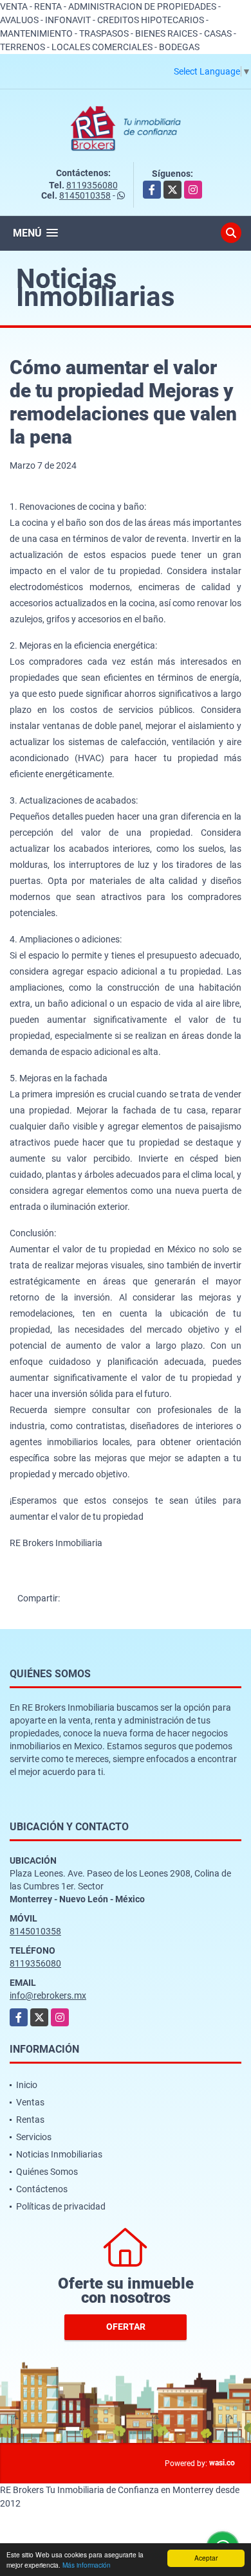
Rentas (30, 2120)
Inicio (27, 2085)
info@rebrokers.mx (48, 1995)
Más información (87, 2565)
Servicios (34, 2137)
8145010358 (85, 195)
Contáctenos (42, 2189)
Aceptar (206, 2558)
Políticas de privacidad (61, 2206)
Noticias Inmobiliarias (59, 2154)
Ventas (30, 2102)
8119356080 (92, 185)
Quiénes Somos (47, 2172)
